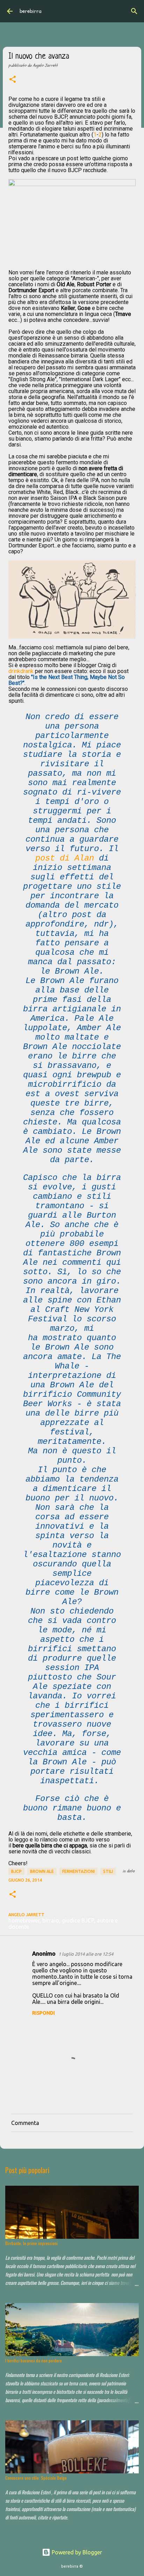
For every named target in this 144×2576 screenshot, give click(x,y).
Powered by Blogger (76, 2552)
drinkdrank (21, 671)
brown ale (42, 1871)
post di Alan (65, 858)
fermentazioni (78, 1871)
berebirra (31, 11)
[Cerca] (134, 11)
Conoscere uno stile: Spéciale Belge (36, 2478)
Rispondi (44, 2013)
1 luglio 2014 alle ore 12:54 (86, 1954)
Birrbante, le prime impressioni (31, 2243)
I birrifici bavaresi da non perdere (34, 2360)
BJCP (16, 1871)
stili (108, 1871)
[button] (13, 80)
